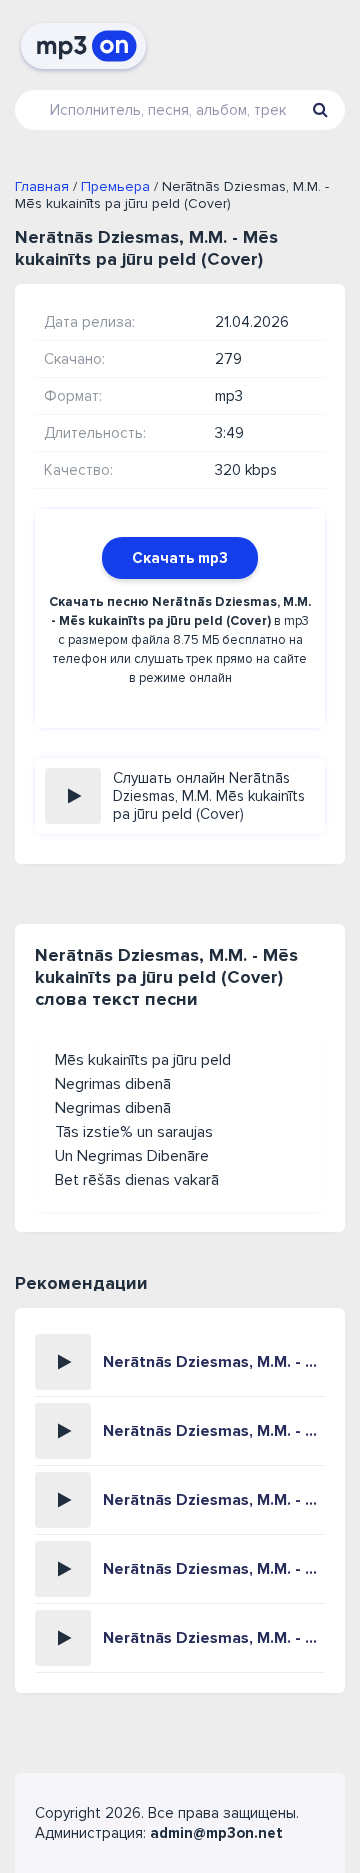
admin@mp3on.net (216, 1833)
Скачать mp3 (180, 558)
